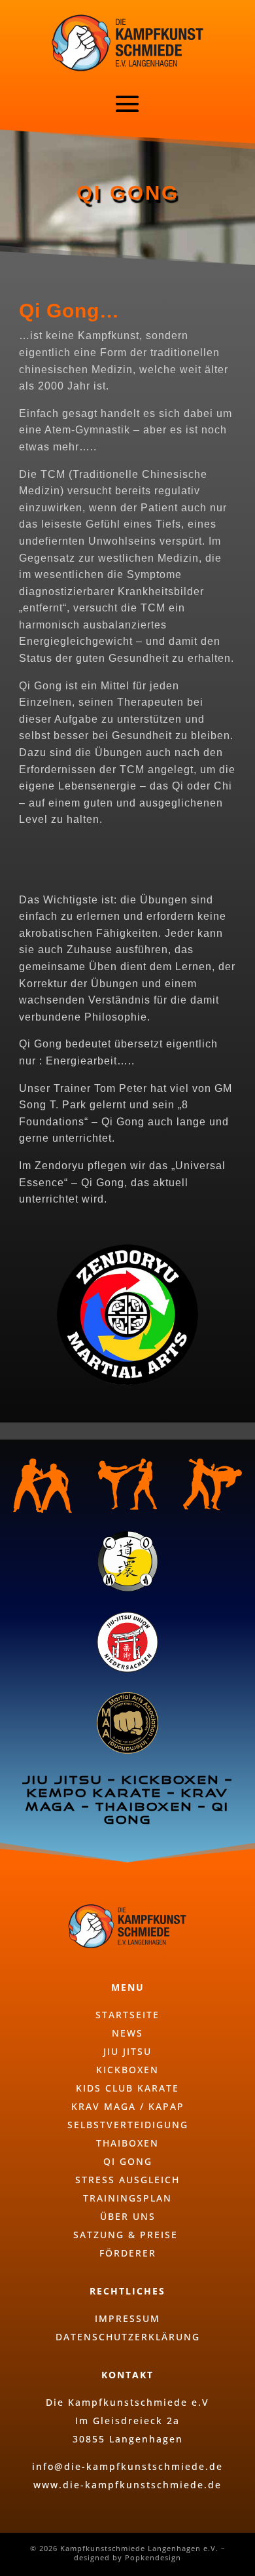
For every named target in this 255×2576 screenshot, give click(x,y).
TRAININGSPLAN (127, 2198)
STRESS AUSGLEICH (127, 2180)
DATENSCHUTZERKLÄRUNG (128, 2337)
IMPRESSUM (127, 2318)
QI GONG (128, 2161)
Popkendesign (153, 2557)
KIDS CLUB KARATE (127, 2088)
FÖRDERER (128, 2253)
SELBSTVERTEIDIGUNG (128, 2125)
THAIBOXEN (127, 2143)
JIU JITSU (127, 2051)
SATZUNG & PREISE (127, 2235)
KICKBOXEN (127, 2070)
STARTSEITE (127, 2015)
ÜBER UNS (128, 2216)
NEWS (127, 2033)
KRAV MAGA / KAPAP (128, 2106)
